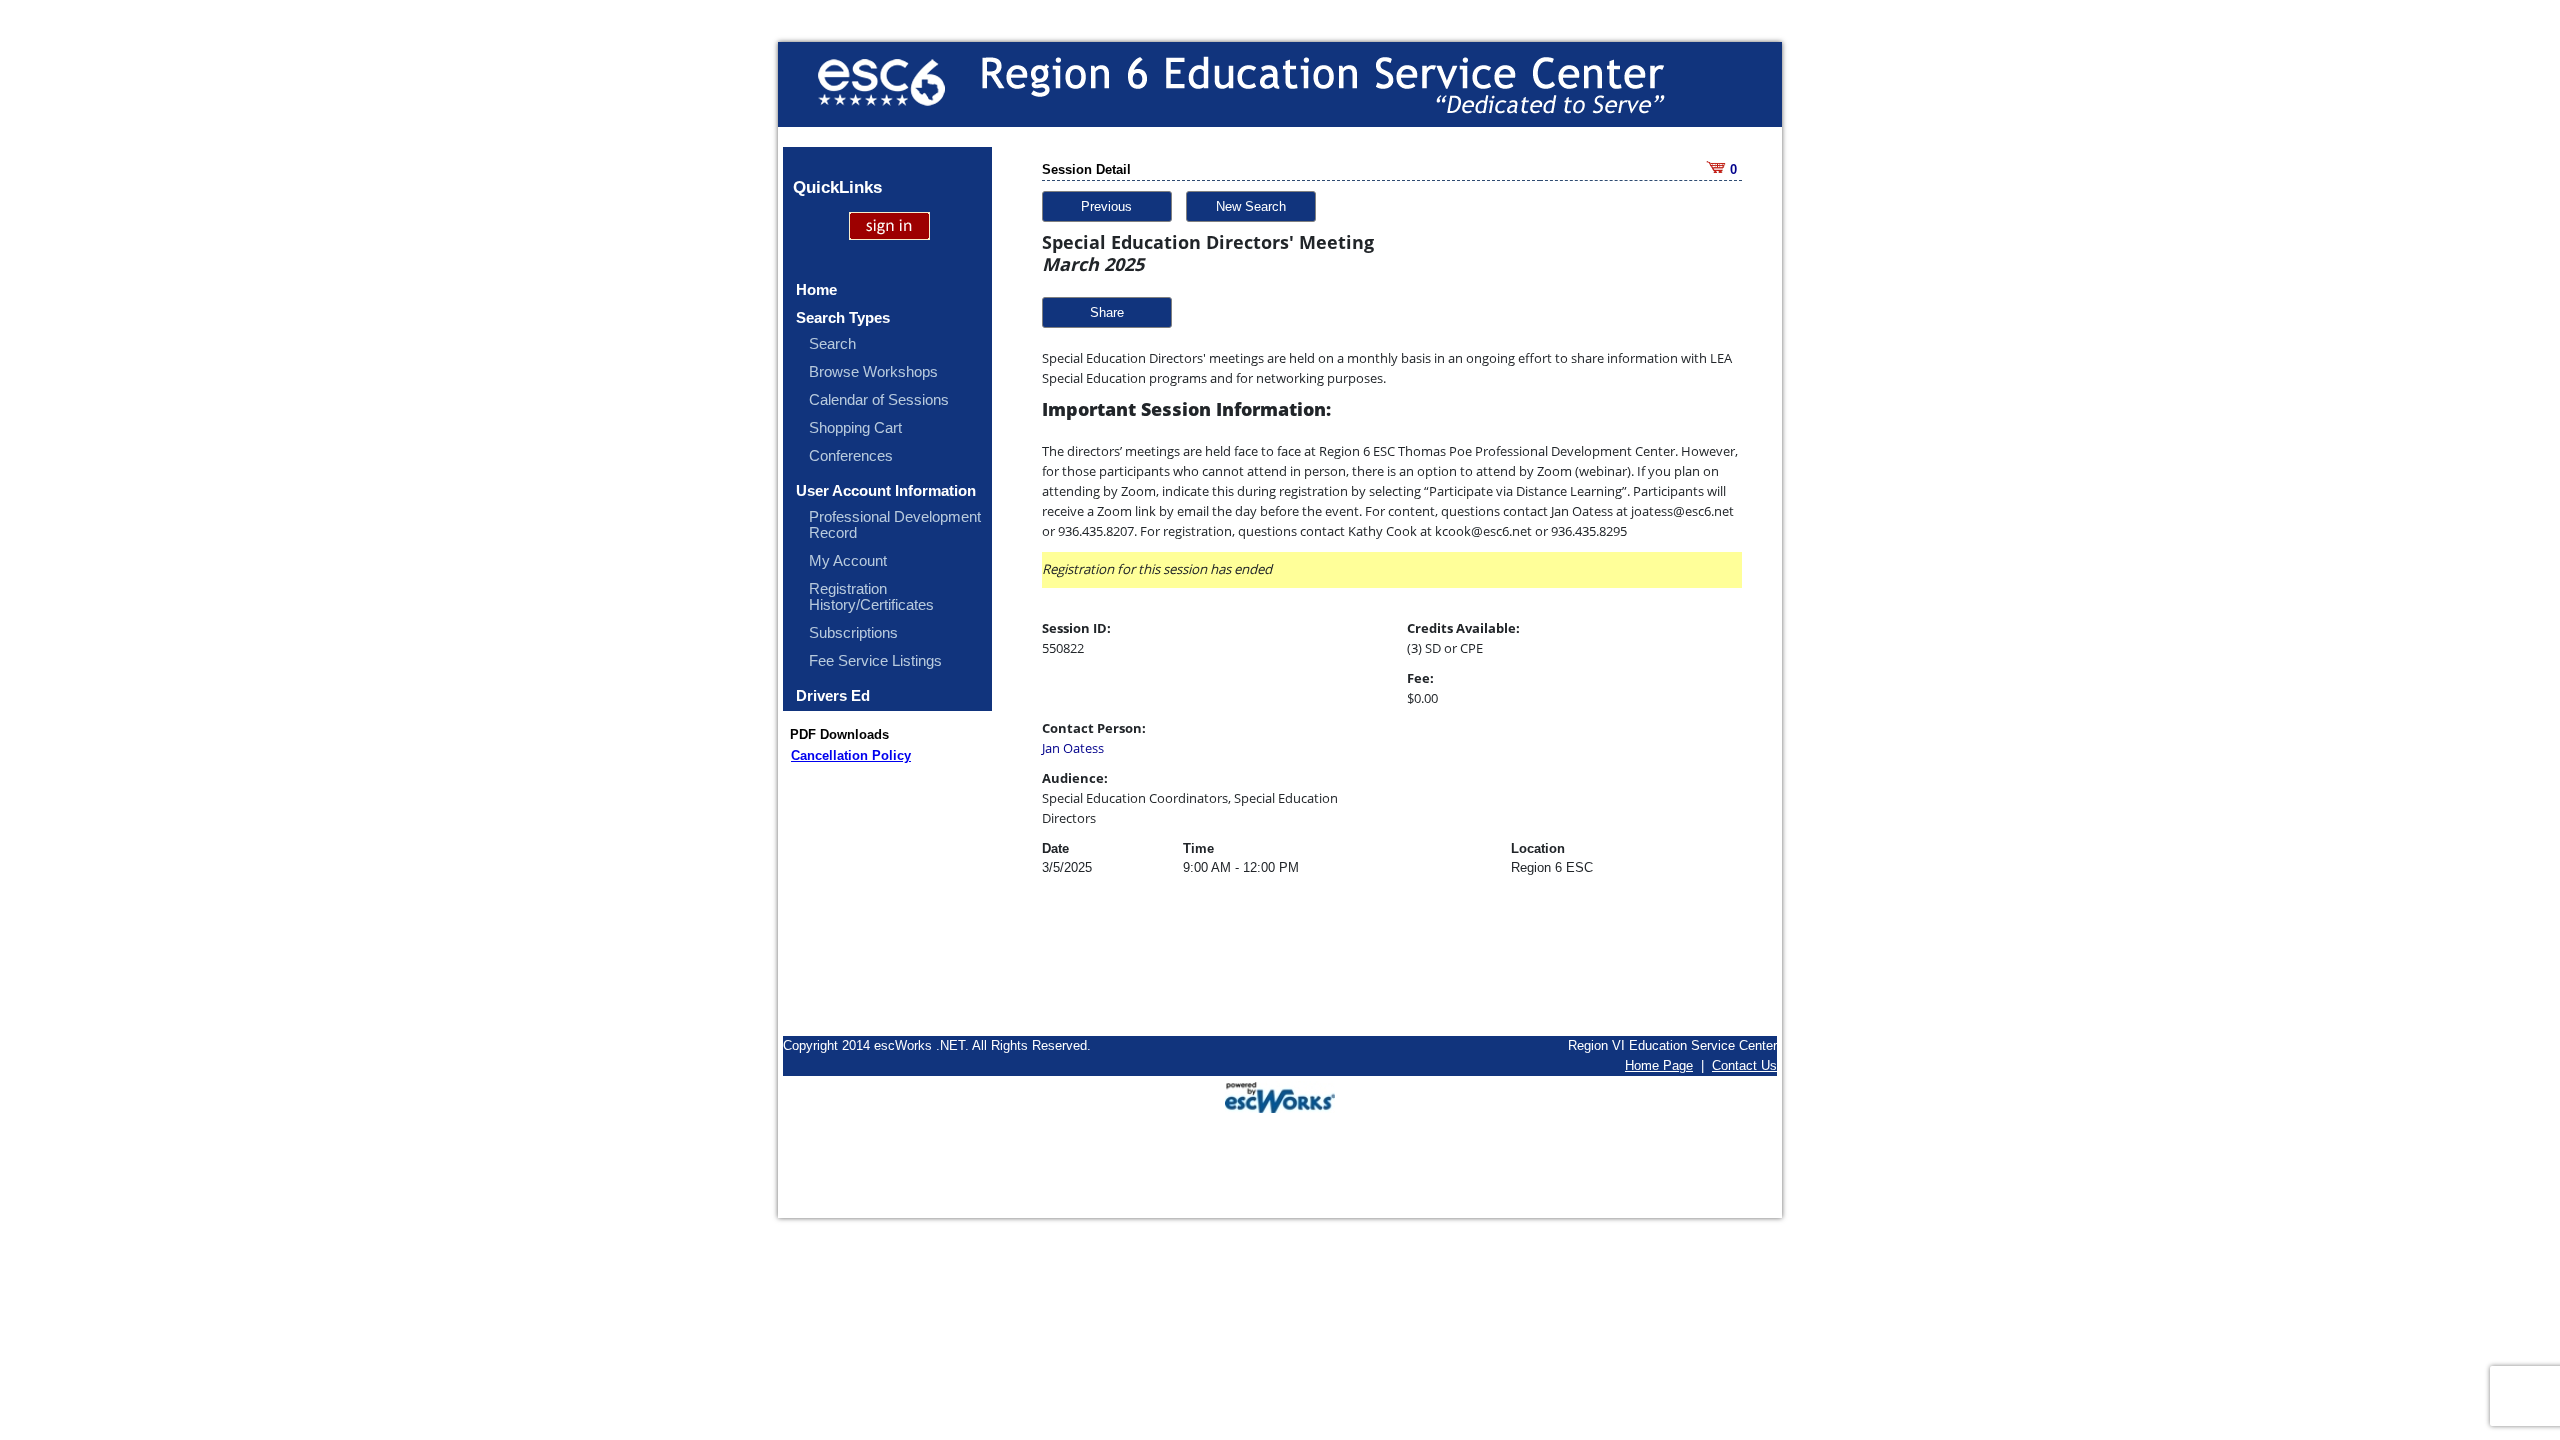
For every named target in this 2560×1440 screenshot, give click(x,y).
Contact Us (1744, 1065)
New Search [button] (1251, 206)
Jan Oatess (1073, 748)
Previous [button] (1106, 206)
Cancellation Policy (851, 755)
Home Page (1659, 1065)
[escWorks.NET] (1280, 1095)
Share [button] (1107, 312)
